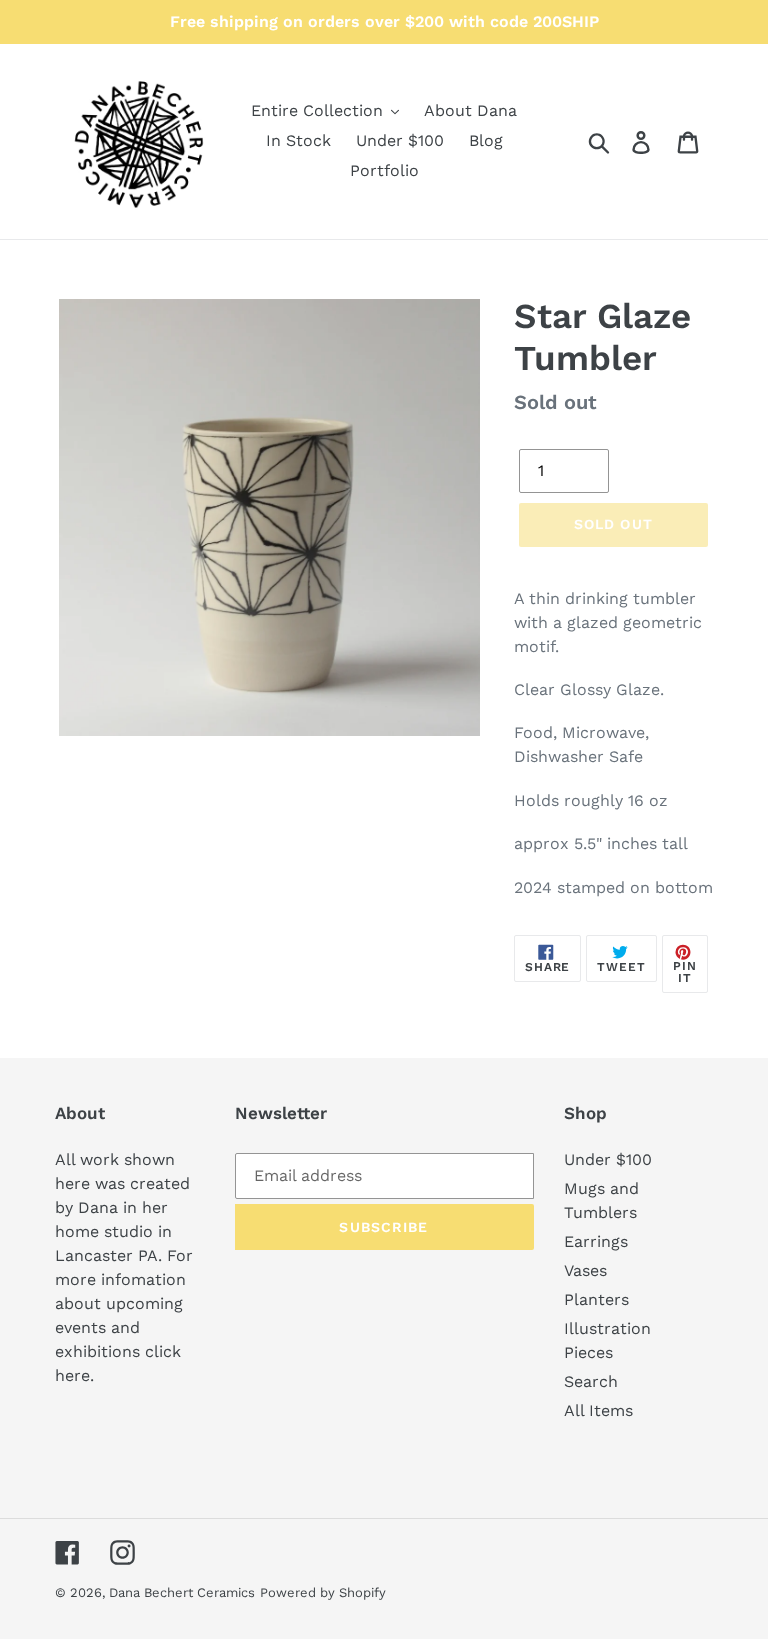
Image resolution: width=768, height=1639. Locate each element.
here (72, 1375)
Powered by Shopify (323, 1592)
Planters (596, 1299)
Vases (585, 1270)
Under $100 (608, 1159)
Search (591, 1381)
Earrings (596, 1241)
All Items (598, 1410)
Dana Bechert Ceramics (182, 1592)
